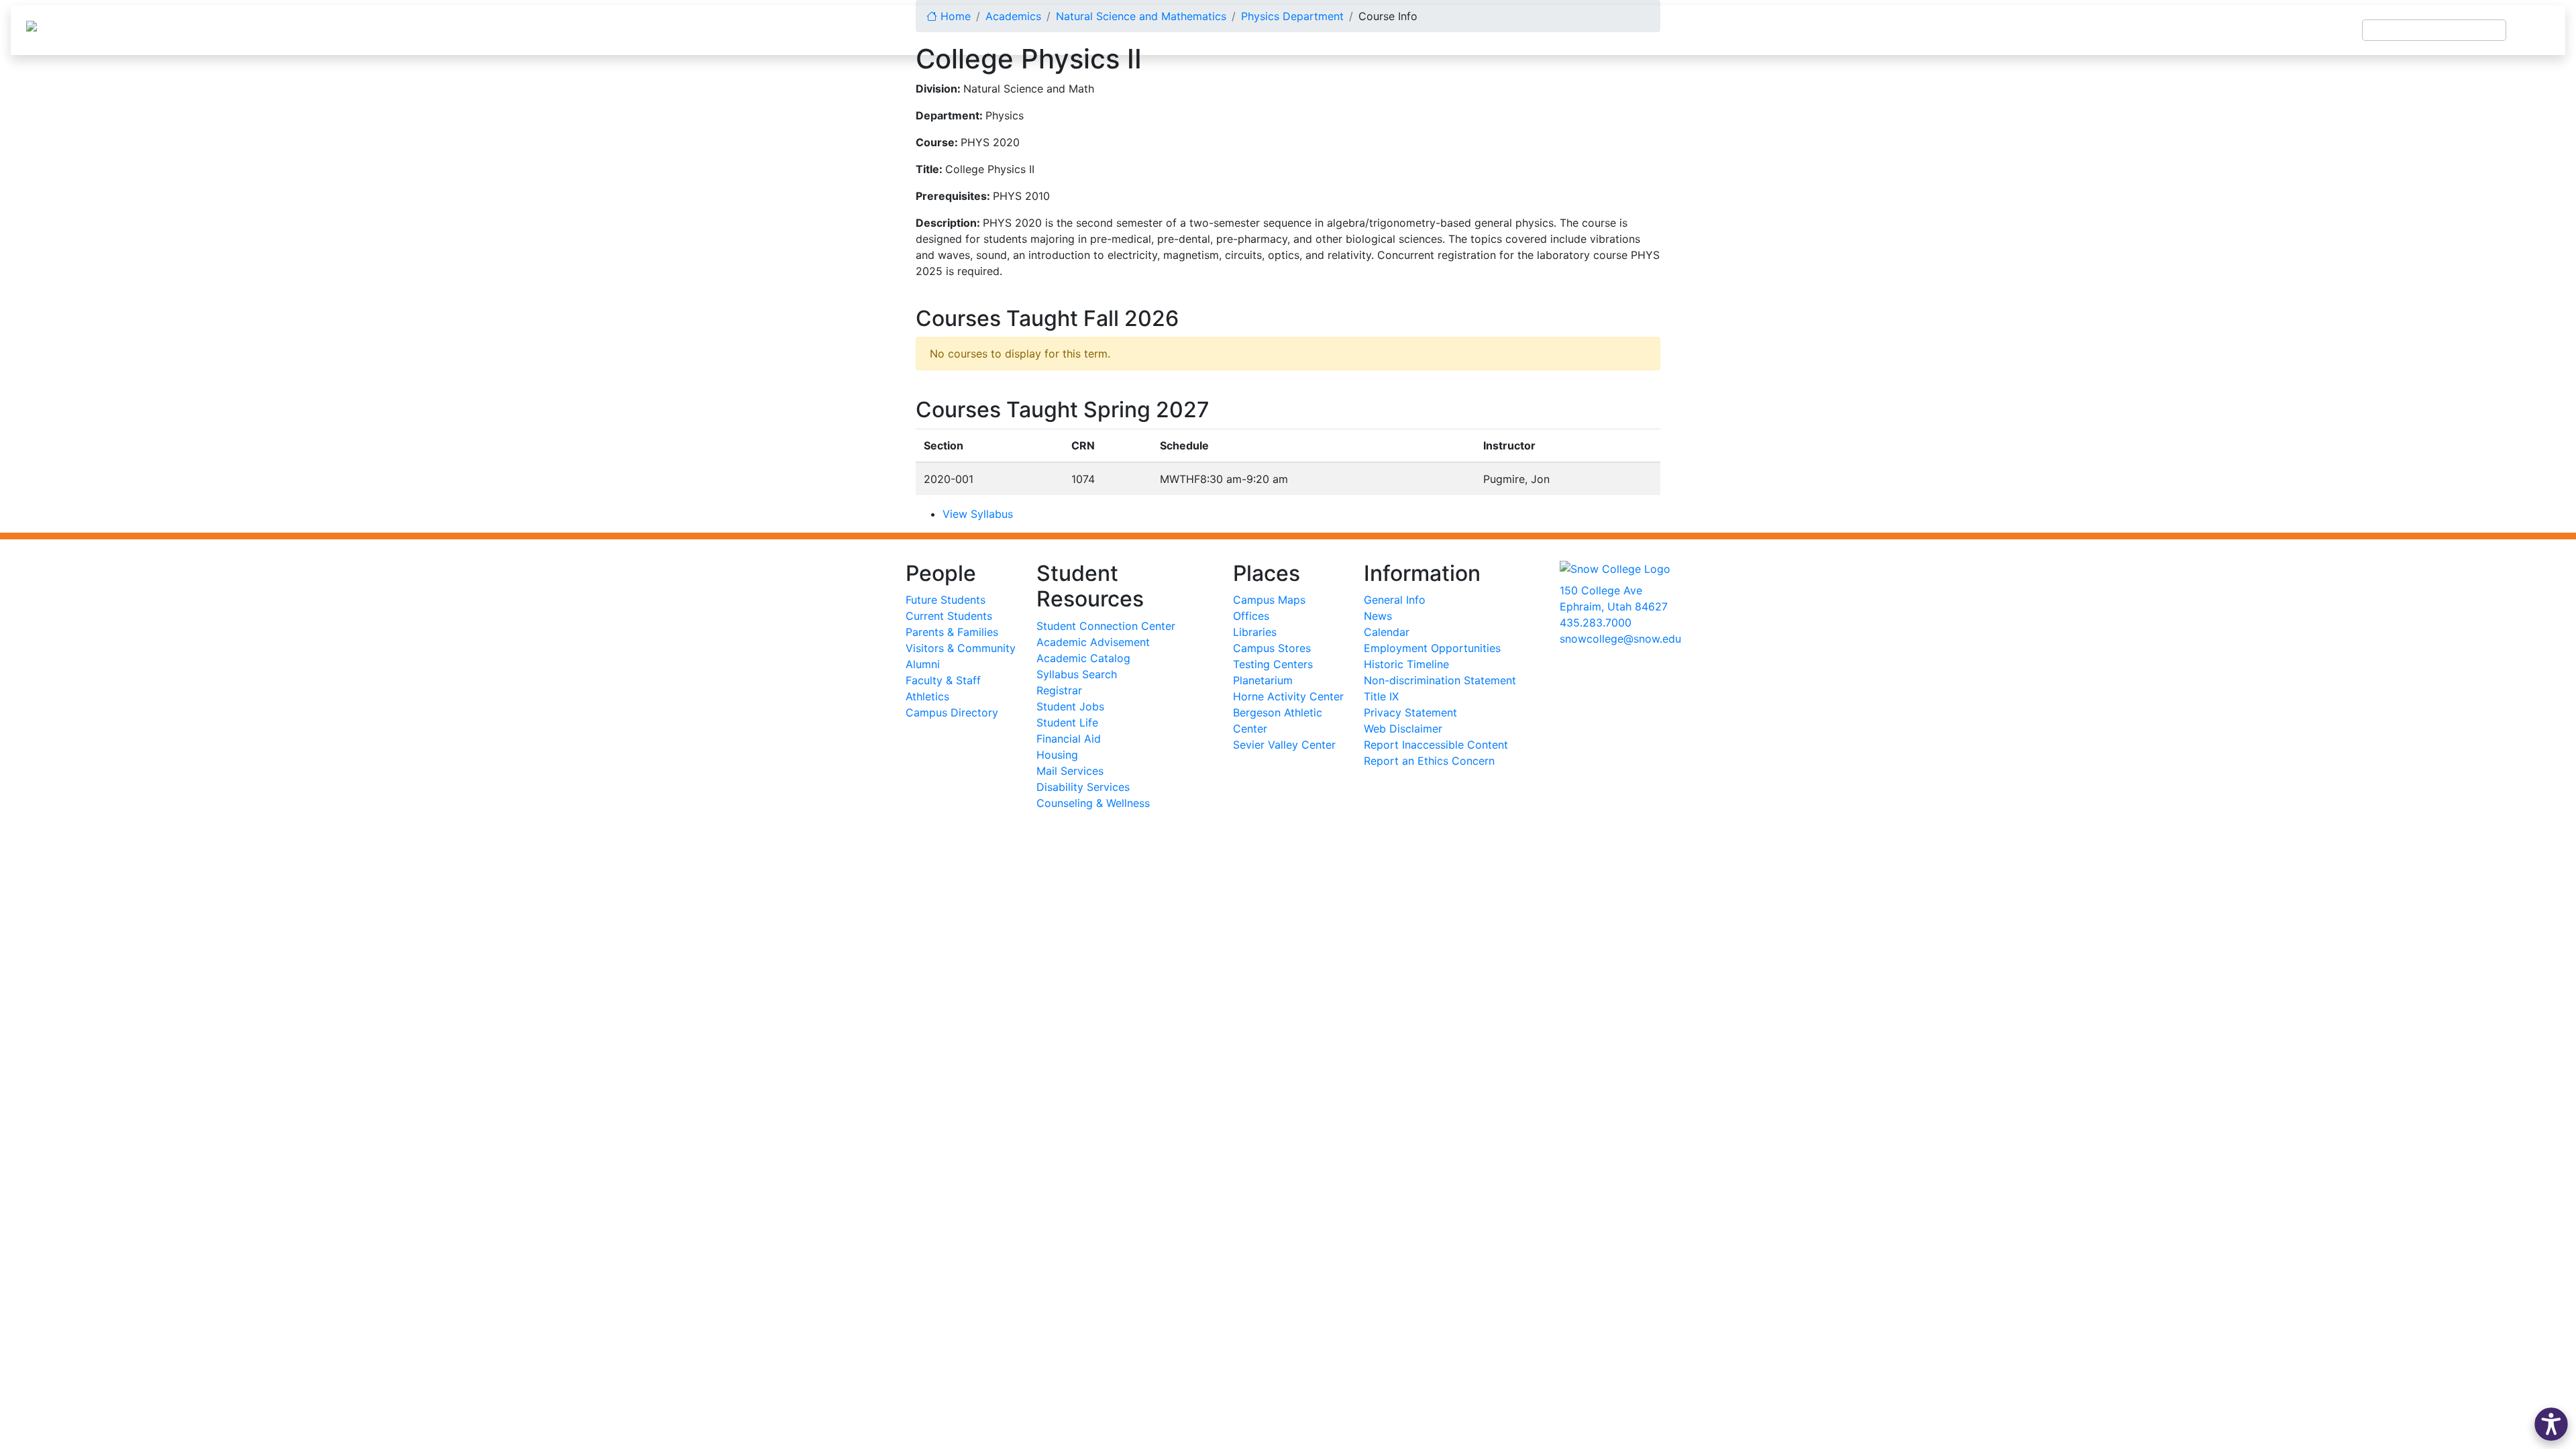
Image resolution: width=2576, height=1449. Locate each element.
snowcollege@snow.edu (1620, 639)
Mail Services (1070, 771)
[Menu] (2536, 30)
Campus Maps (1269, 600)
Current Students (949, 616)
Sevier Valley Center (1284, 745)
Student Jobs (1070, 706)
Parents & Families (952, 632)
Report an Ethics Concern (1429, 761)
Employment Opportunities (1432, 648)
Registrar (1059, 690)
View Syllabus (978, 514)
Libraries (1255, 632)
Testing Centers (1273, 664)
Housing (1057, 755)
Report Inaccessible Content (1436, 745)
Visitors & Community (961, 648)
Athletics (927, 696)
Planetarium (1263, 680)
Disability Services (1083, 787)
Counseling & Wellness (1093, 803)
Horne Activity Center (1288, 696)
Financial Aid (1069, 739)
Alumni (923, 664)
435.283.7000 (1596, 623)
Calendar (1387, 632)
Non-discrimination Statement (1440, 680)
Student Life (1067, 722)
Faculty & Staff (943, 680)
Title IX (1381, 696)
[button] (2551, 1424)
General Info (1395, 600)
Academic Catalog (1083, 658)
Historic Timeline (1406, 664)
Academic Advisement (1093, 642)
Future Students (946, 600)
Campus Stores (1272, 648)
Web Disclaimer (1403, 729)
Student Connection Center (1106, 626)
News (1378, 616)
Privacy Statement (1410, 712)
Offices (1251, 616)
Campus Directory (952, 712)
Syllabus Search (1077, 674)
